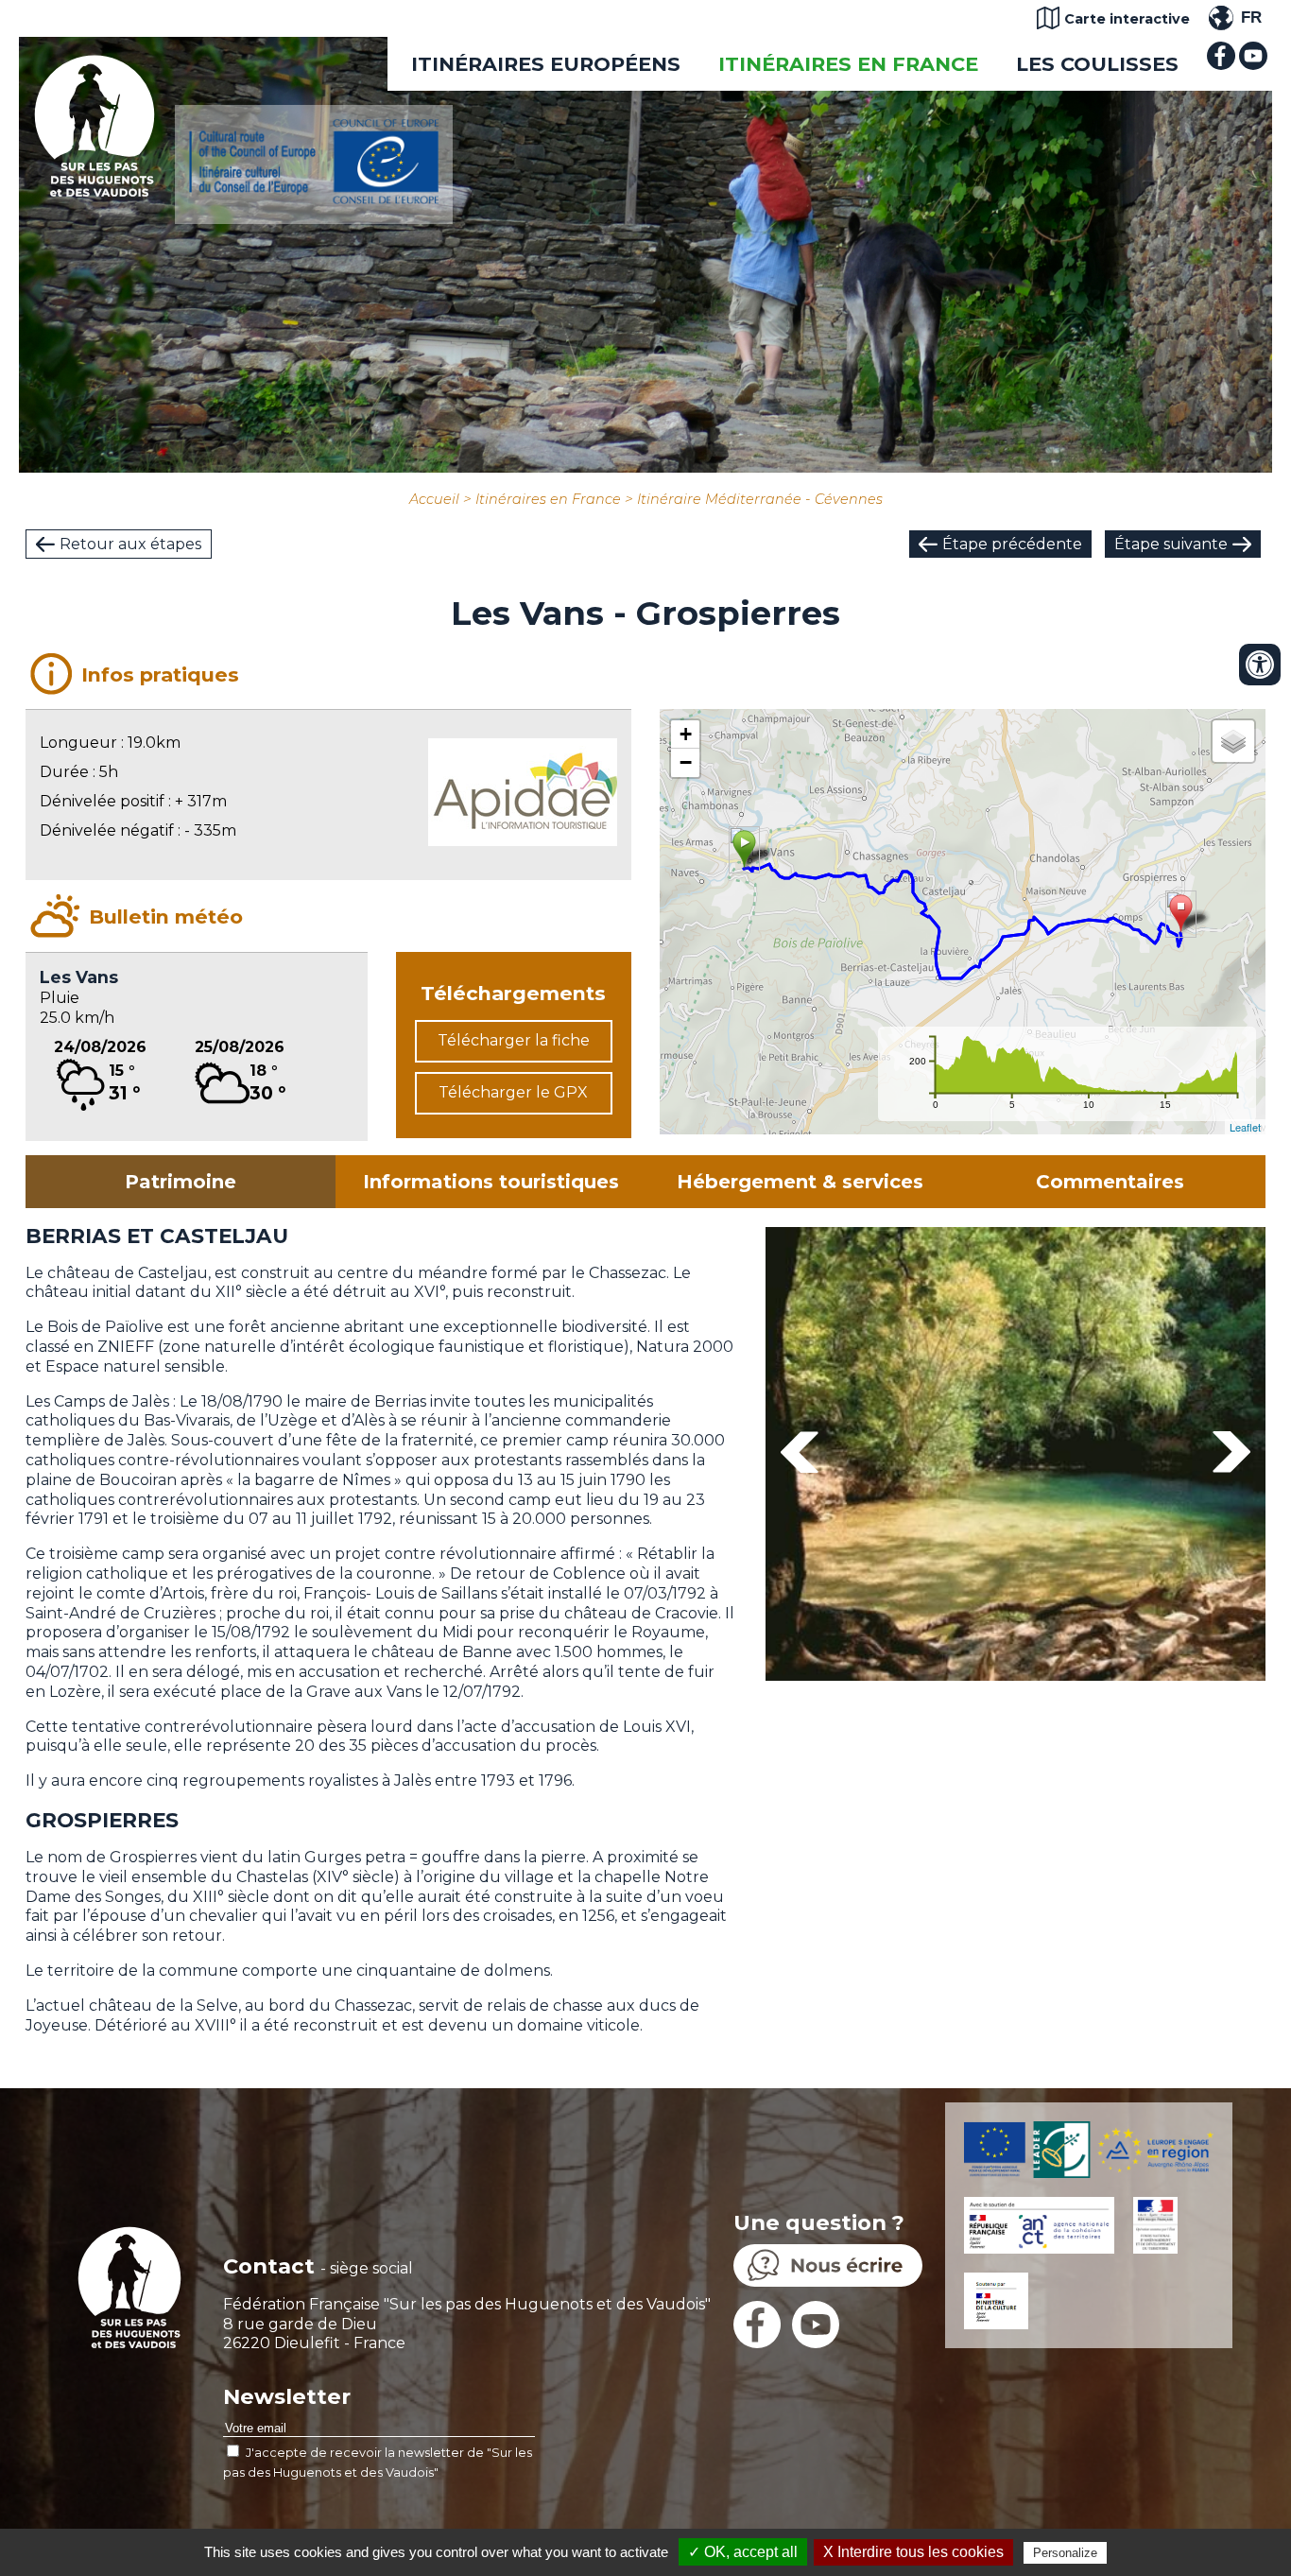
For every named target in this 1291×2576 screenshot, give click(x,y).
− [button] (686, 762)
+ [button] (686, 734)
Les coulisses (1097, 64)
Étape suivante (1171, 544)
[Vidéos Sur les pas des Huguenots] (1253, 65)
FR (1251, 17)
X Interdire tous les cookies (913, 2552)
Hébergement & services (800, 1182)
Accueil (434, 499)
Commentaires (1110, 1182)
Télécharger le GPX (513, 1092)
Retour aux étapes (130, 544)
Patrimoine (181, 1182)
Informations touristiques (491, 1182)
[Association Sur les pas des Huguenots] (95, 191)
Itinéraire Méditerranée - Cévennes (760, 499)
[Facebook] (1221, 65)
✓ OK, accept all (743, 2552)
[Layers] (1233, 741)
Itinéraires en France (848, 64)
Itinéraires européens (546, 64)
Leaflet (1245, 1127)
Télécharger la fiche (514, 1040)
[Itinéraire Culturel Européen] (314, 199)
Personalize (1065, 2553)
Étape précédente (1012, 544)
